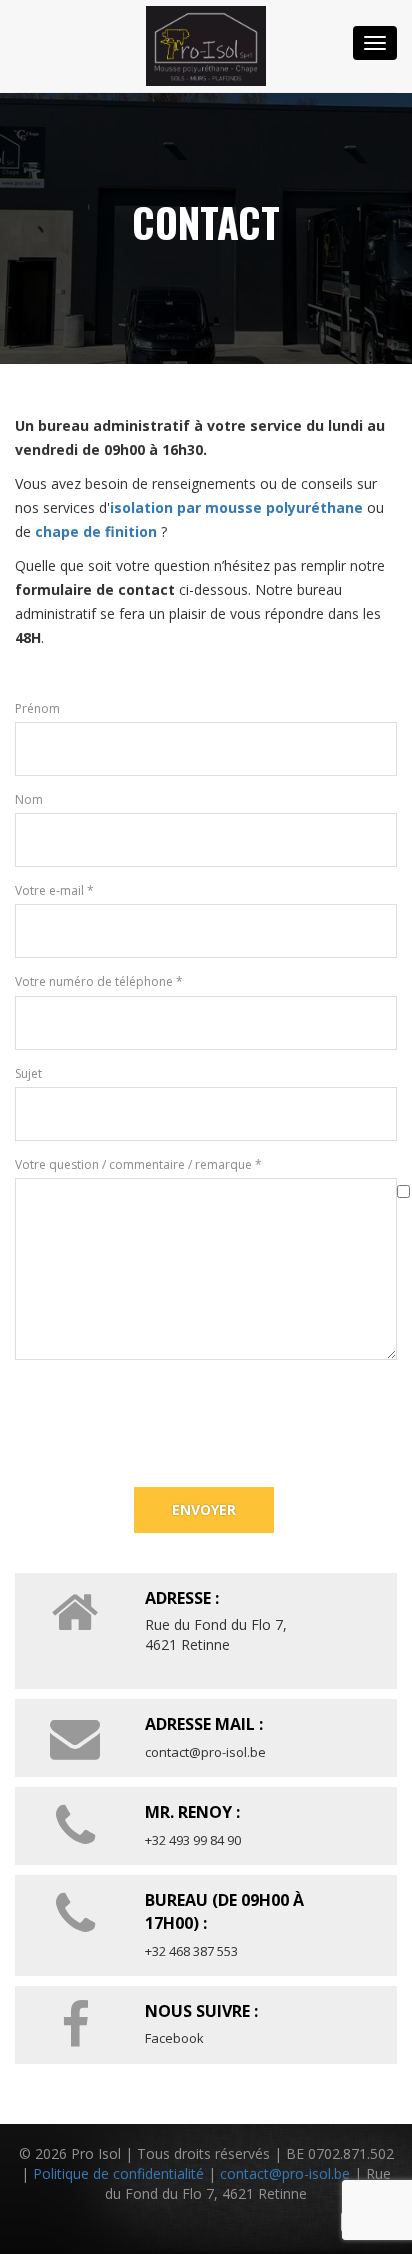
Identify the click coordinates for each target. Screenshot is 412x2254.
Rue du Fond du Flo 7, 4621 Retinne (216, 1634)
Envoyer (204, 1509)
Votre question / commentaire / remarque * (138, 1164)
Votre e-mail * (54, 890)
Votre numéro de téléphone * (99, 981)
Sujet (28, 1073)
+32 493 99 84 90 (193, 1840)
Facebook (174, 2038)
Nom (29, 799)
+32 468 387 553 (191, 1951)
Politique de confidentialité (118, 2173)
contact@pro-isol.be (205, 1752)
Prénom (37, 708)
